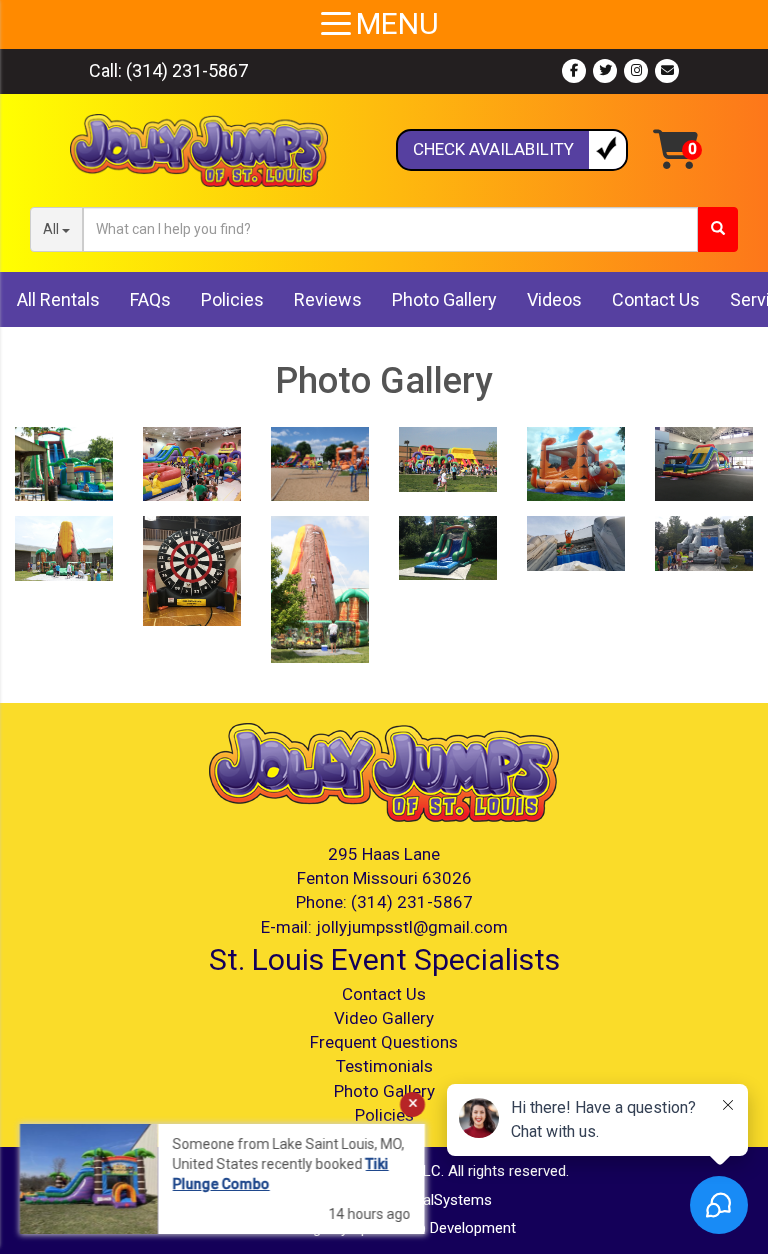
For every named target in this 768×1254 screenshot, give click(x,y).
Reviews (328, 299)
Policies (232, 299)
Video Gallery (384, 1018)
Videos (554, 299)
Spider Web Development (434, 1228)
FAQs (150, 299)
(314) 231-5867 (187, 70)
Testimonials (384, 1066)
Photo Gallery (444, 299)
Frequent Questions (384, 1042)
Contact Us (656, 299)
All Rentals (58, 299)
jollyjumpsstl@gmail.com (412, 927)
